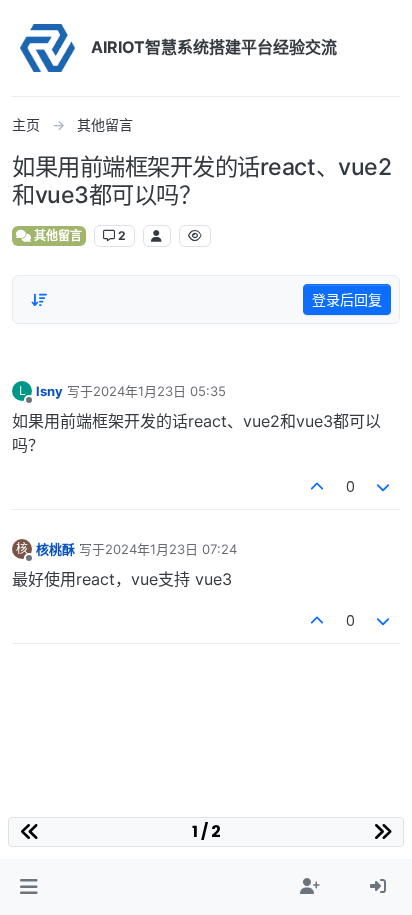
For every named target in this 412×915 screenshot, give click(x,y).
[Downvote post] (384, 487)
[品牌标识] (47, 48)
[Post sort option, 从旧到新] (39, 300)
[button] (28, 887)
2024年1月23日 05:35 (159, 391)
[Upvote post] (317, 487)
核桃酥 (55, 549)
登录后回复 (347, 299)
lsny (49, 391)
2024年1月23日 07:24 (171, 549)
